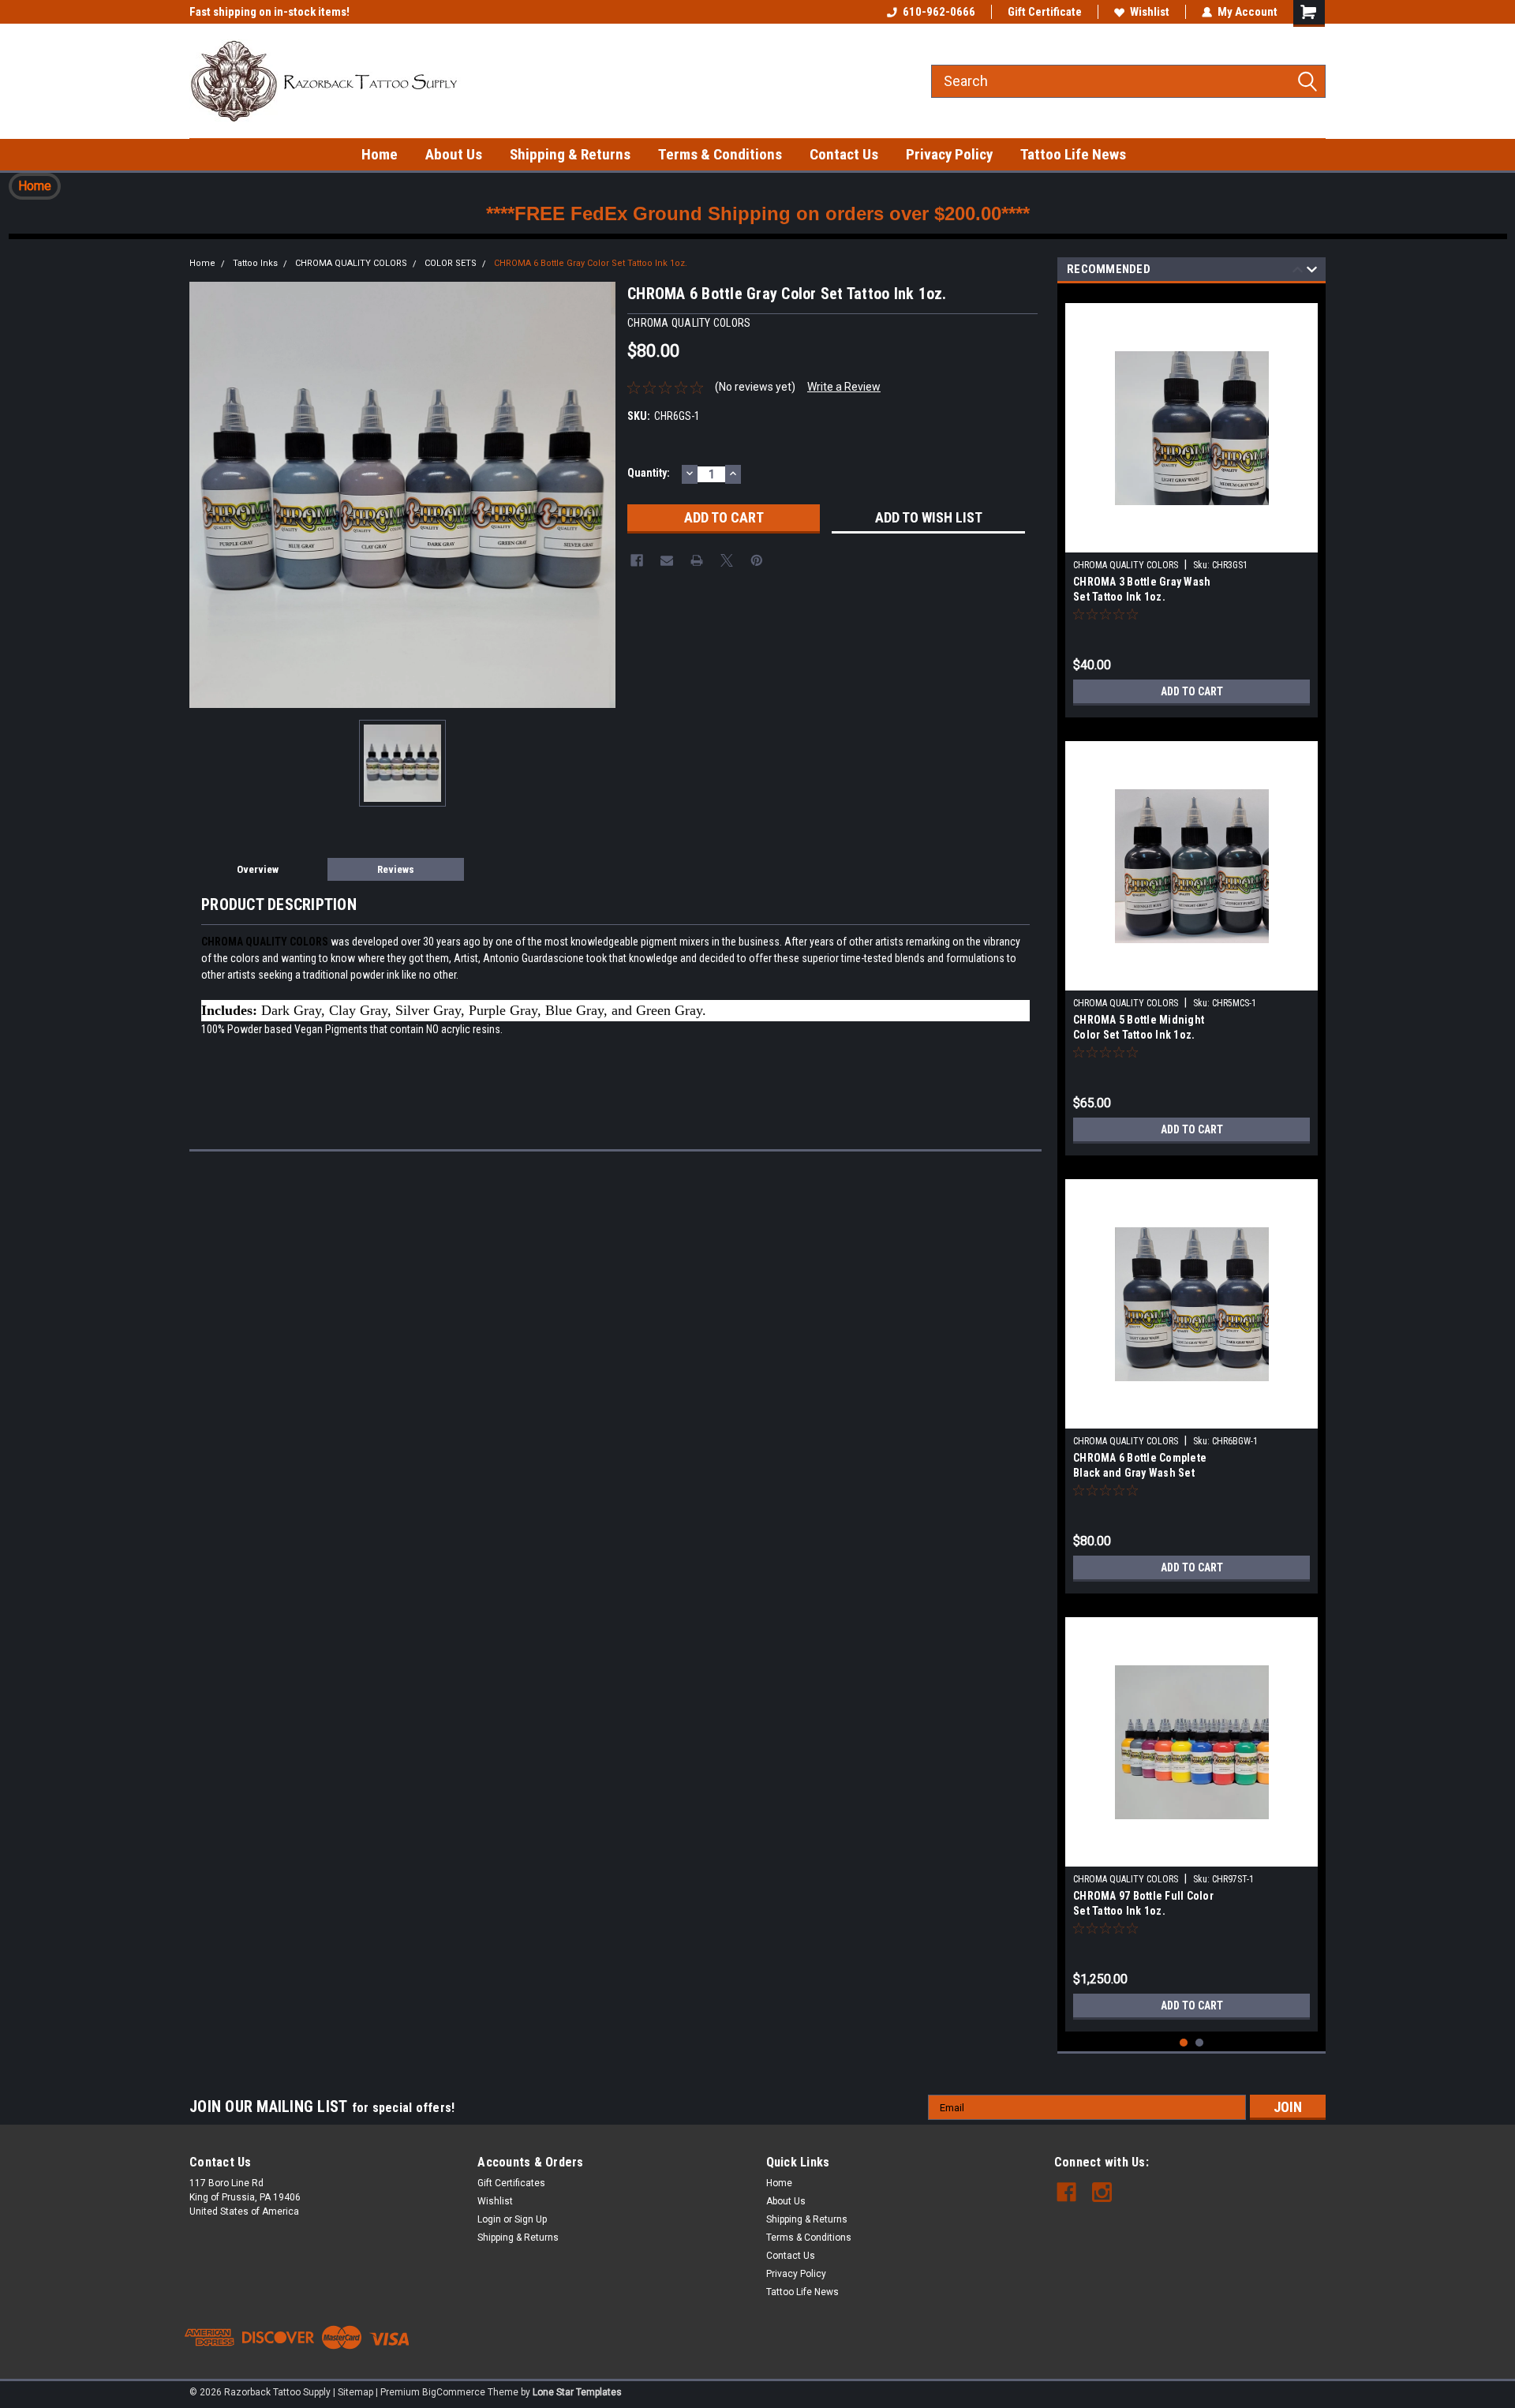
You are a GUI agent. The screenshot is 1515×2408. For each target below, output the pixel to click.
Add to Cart (1192, 691)
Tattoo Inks (255, 263)
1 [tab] (1184, 2043)
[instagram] (1102, 2192)
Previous (1298, 272)
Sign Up (531, 2219)
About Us (454, 154)
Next (1312, 272)
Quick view (1191, 541)
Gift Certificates (511, 2183)
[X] (727, 560)
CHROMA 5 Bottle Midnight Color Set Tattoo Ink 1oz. (1139, 1027)
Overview (258, 869)
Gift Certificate (1045, 12)
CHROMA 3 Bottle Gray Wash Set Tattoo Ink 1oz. (1142, 589)
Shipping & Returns (570, 154)
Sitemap (355, 2392)
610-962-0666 (939, 12)
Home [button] (35, 186)
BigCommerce (454, 2392)
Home (380, 154)
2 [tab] (1200, 2043)
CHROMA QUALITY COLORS (351, 263)
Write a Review (844, 387)
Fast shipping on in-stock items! (269, 12)
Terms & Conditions (720, 154)
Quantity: (649, 473)
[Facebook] (637, 560)
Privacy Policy (949, 154)
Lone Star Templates (577, 2392)
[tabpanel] (1191, 504)
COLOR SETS (451, 263)
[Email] (667, 560)
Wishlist (1150, 12)
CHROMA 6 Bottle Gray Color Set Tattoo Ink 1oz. (591, 263)
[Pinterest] (757, 560)
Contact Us (844, 154)
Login (489, 2219)
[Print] (697, 560)
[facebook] (1066, 2192)
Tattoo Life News (1073, 154)
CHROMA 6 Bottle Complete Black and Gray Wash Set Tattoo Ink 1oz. (1140, 1467)
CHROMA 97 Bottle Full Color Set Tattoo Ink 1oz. (1143, 1903)
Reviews (396, 869)
